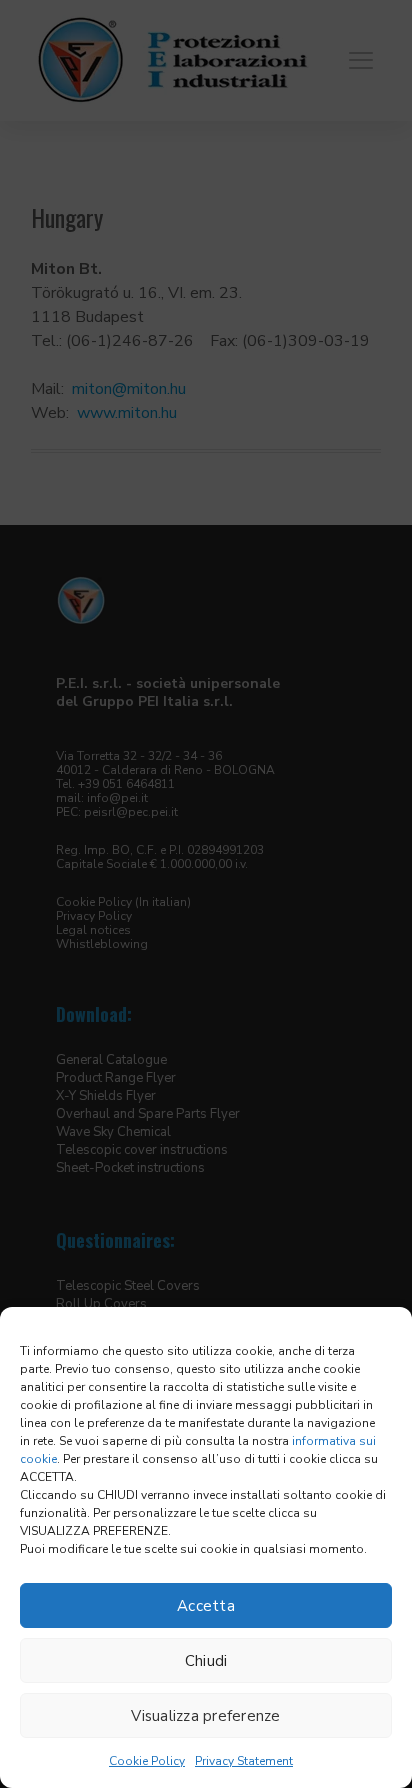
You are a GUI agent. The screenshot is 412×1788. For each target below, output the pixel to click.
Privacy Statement (244, 1761)
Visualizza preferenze (205, 1716)
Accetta (206, 1606)
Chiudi (206, 1661)
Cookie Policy (147, 1761)
